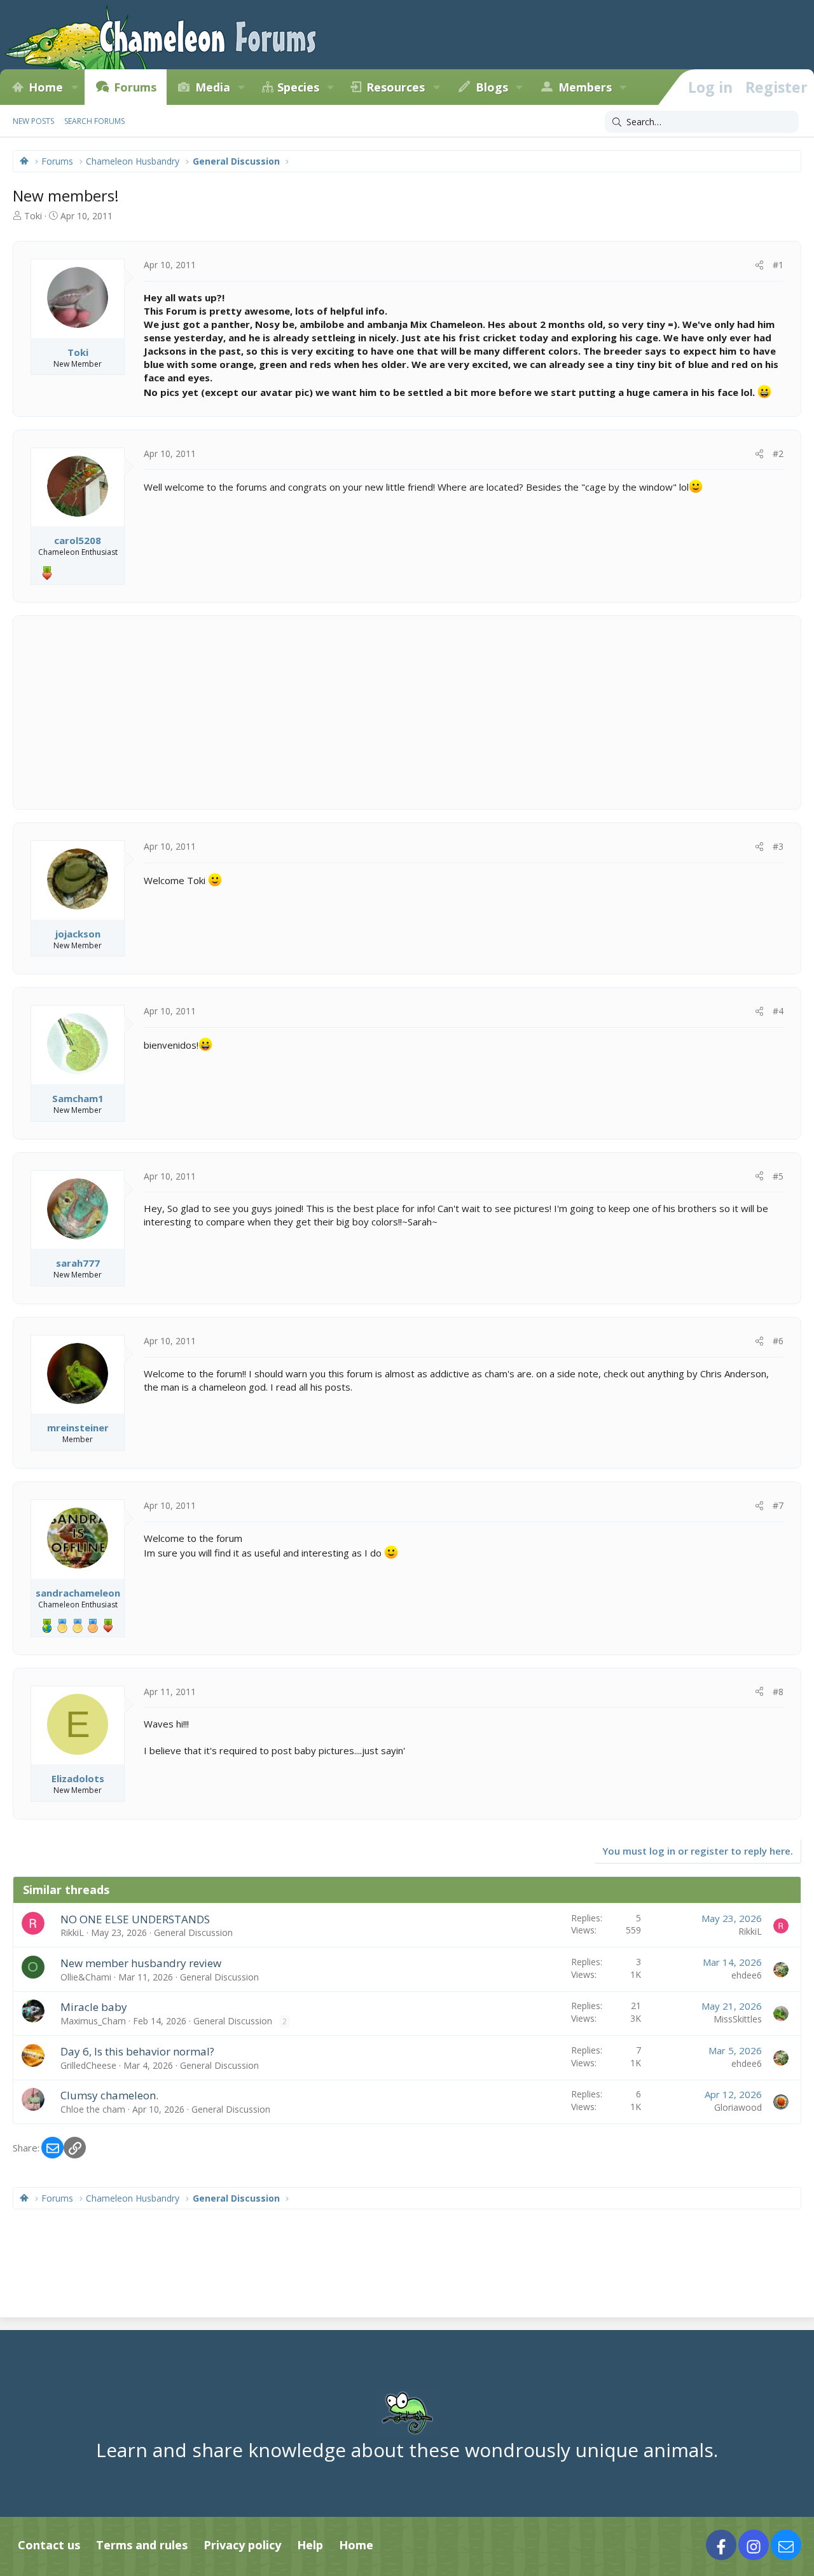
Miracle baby (94, 2007)
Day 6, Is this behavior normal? (137, 2051)
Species (298, 87)
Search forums (94, 121)
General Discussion (193, 1932)
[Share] (759, 265)
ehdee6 (747, 1975)
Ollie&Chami (86, 1977)
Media (213, 87)
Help (310, 2545)
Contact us (49, 2545)
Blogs (492, 87)
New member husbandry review (141, 1963)
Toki (33, 216)
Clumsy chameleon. (109, 2095)
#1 (778, 265)
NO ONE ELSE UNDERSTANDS (135, 1919)
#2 (778, 453)
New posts (33, 121)
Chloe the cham (93, 2109)
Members (585, 87)
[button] (74, 87)
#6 (778, 1341)
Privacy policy (242, 2545)
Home (46, 87)
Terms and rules (142, 2545)
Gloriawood (738, 2107)
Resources (396, 87)
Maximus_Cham (93, 2021)
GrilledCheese (88, 2065)
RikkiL (72, 1932)
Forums (135, 87)
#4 (778, 1011)
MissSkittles (738, 2019)
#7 (778, 1505)
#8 (778, 1692)
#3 (778, 846)
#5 (778, 1176)
